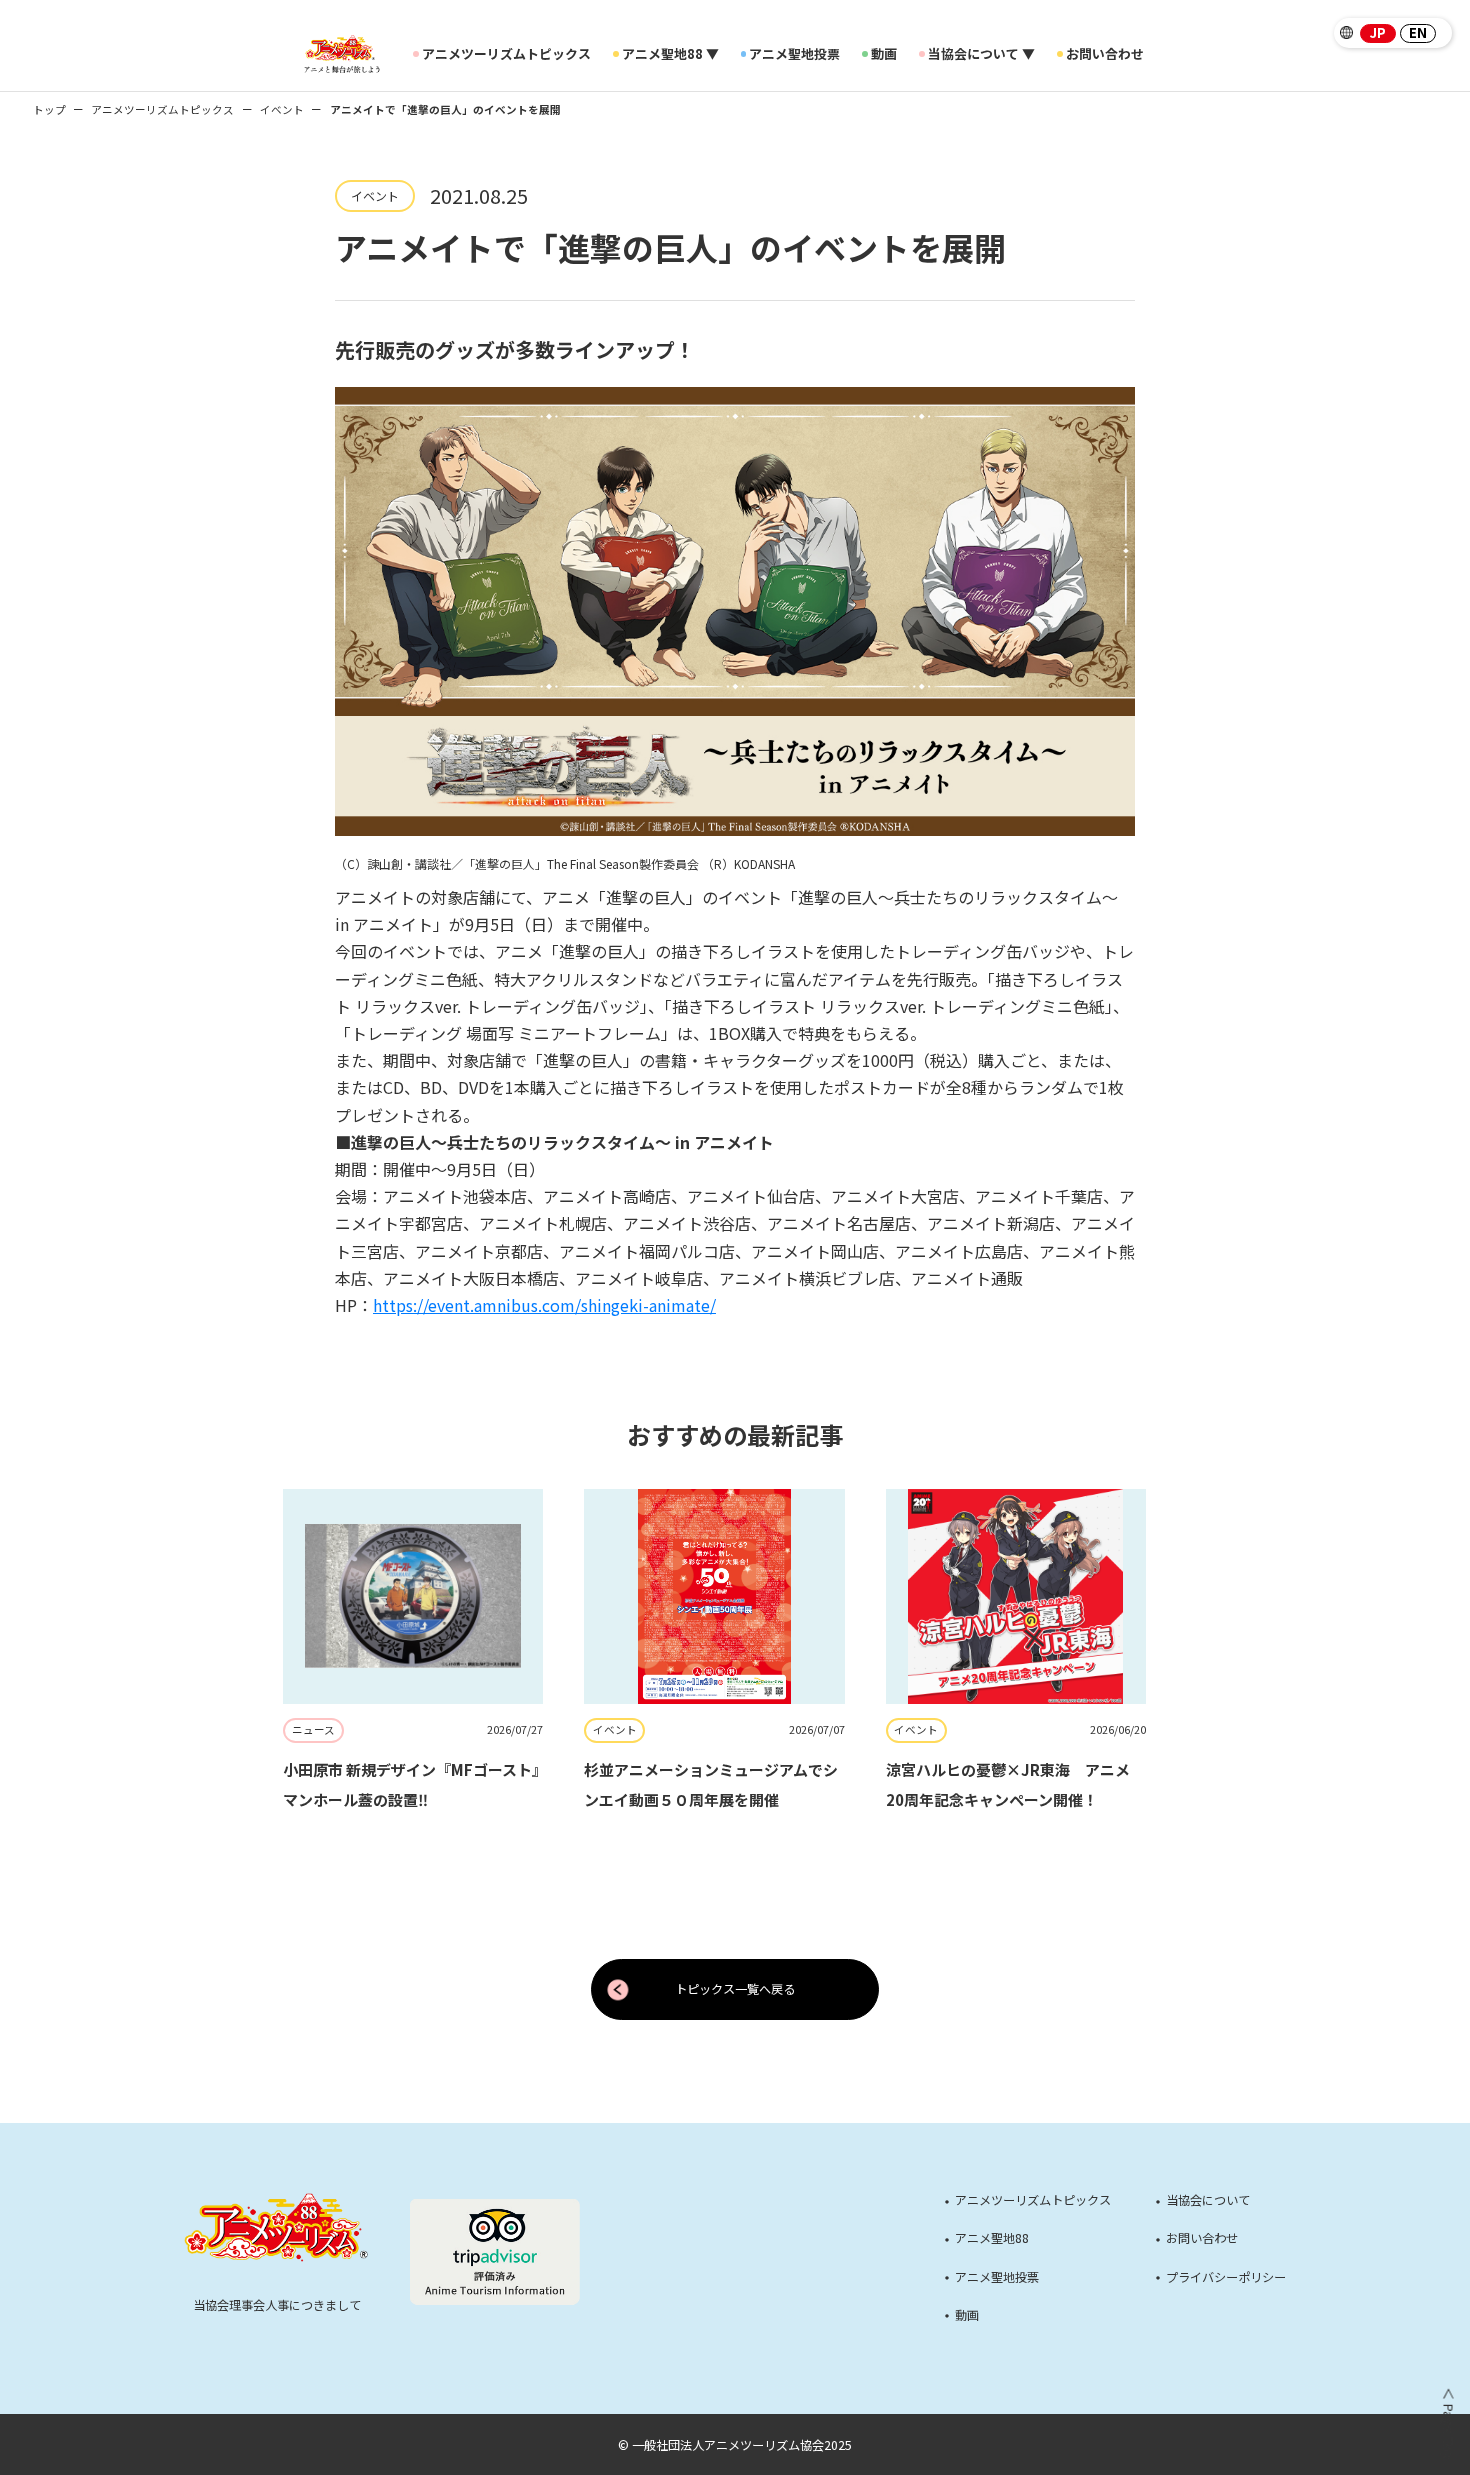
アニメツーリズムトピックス (506, 54)
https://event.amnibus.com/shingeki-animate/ (544, 1305)
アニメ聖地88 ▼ (670, 54)
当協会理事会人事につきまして (277, 2305)
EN (1418, 33)
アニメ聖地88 (992, 2238)
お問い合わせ (1105, 54)
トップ (49, 109)
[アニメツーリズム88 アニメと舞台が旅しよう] (342, 54)
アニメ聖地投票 (794, 54)
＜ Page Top (1447, 2423)
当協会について (1208, 2200)
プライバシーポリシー (1226, 2277)
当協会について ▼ (981, 54)
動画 (884, 54)
